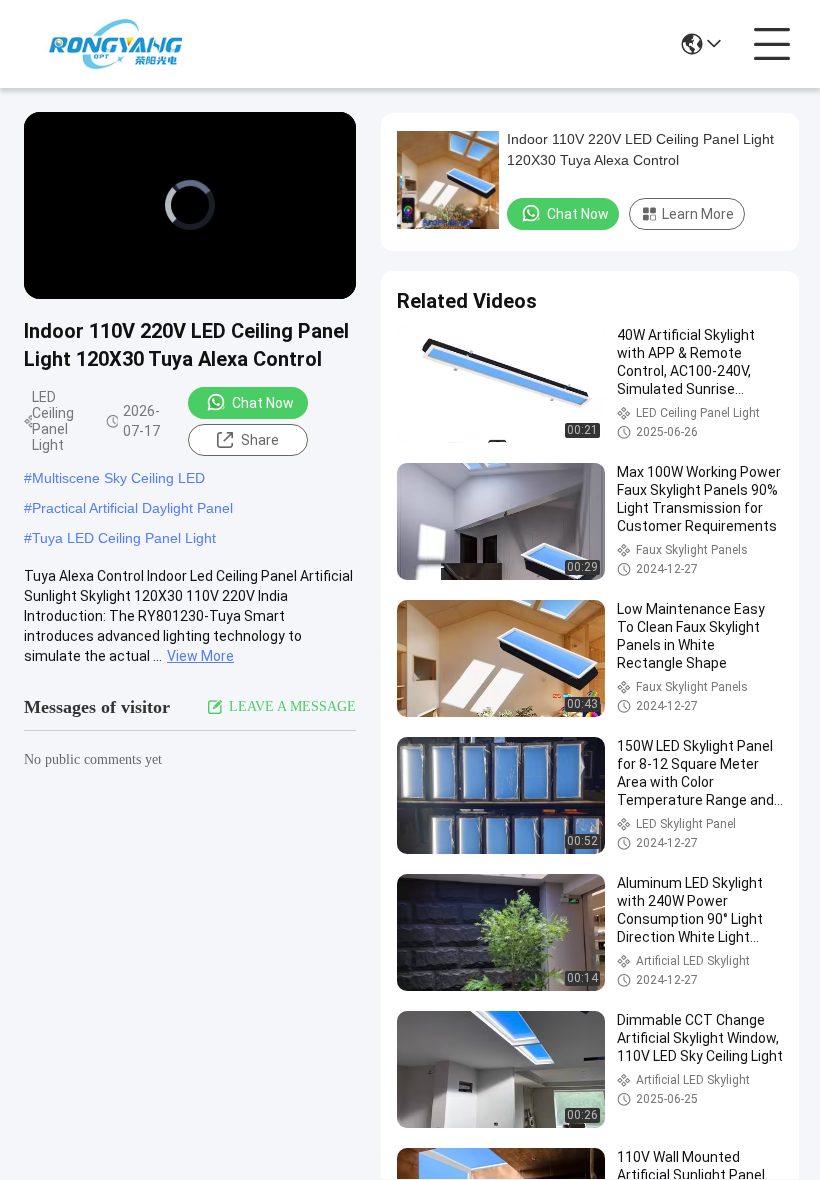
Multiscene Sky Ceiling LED (118, 478)
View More (200, 656)
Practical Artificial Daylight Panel (132, 508)
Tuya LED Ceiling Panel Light (124, 538)
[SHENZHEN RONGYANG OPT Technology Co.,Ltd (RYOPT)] (115, 44)
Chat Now (263, 403)
